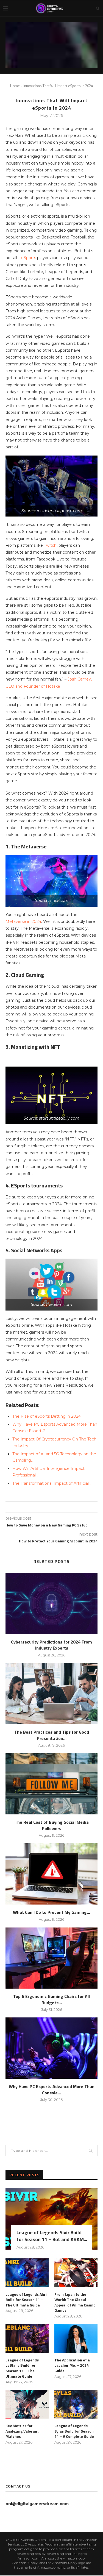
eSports (29, 258)
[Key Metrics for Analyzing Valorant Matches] (27, 2404)
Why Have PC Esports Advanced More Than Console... (52, 2089)
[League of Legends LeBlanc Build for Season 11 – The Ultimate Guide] (27, 2338)
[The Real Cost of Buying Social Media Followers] (51, 1784)
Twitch (50, 545)
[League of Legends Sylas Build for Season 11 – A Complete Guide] (76, 2404)
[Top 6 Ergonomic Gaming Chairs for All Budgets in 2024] (51, 1958)
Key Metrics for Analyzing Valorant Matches (22, 2431)
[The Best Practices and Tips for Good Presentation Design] (51, 1694)
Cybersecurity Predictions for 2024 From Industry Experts (51, 1645)
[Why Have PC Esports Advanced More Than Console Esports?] (51, 2048)
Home (15, 86)
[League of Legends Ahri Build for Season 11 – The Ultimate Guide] (27, 2273)
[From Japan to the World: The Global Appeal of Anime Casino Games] (76, 2273)
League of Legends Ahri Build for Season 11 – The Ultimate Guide (26, 2300)
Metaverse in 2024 (23, 921)
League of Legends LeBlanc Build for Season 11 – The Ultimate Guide (22, 2368)
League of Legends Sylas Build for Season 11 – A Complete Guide (74, 2431)
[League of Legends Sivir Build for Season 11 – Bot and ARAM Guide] (51, 2219)
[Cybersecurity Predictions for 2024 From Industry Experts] (51, 1604)
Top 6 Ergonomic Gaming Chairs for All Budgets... (51, 1999)
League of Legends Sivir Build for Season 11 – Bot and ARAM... (52, 2236)
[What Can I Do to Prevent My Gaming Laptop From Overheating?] (51, 1874)
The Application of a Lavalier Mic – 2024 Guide (72, 2365)
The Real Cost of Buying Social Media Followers (52, 1825)
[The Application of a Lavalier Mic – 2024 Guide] (76, 2338)
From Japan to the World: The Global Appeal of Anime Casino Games (75, 2302)
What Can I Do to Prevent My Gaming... (51, 1912)
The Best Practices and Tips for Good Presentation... (52, 1735)
